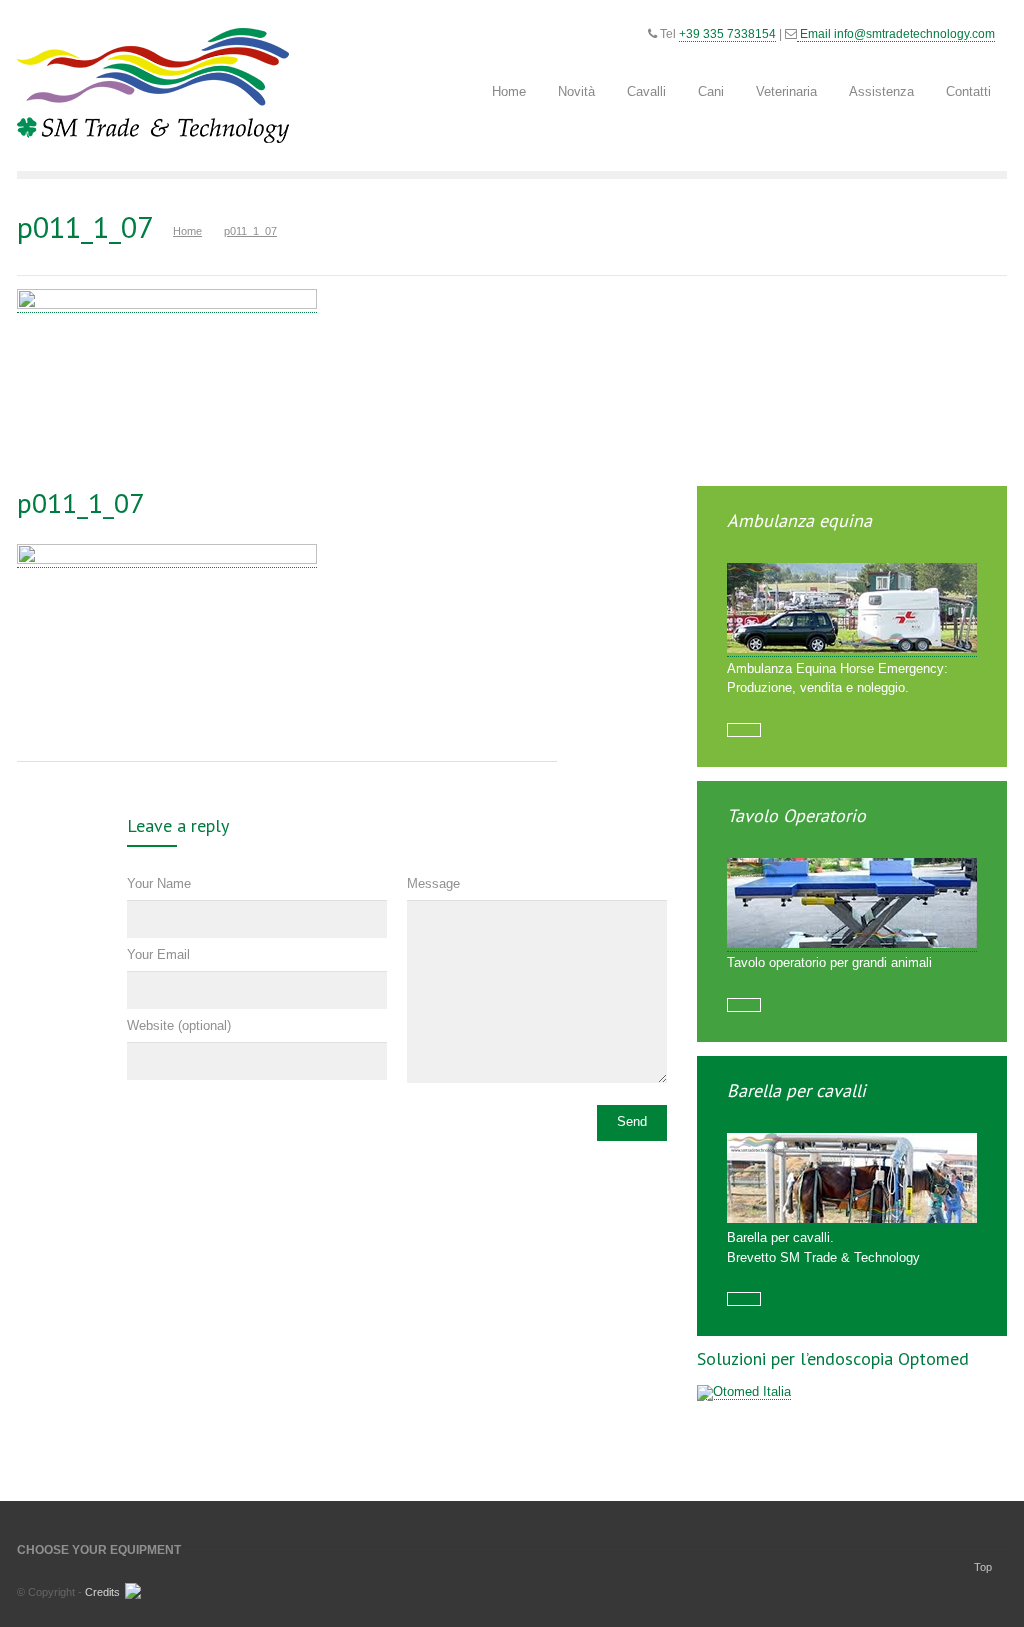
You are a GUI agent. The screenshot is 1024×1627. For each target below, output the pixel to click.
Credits (102, 1592)
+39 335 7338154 (727, 34)
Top (983, 1567)
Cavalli (646, 91)
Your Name (159, 883)
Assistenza (881, 91)
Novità (576, 91)
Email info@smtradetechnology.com (896, 34)
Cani (711, 91)
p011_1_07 (80, 502)
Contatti (968, 91)
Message (433, 883)
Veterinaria (786, 91)
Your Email (158, 954)
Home (509, 91)
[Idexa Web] (130, 1595)
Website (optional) (179, 1025)
